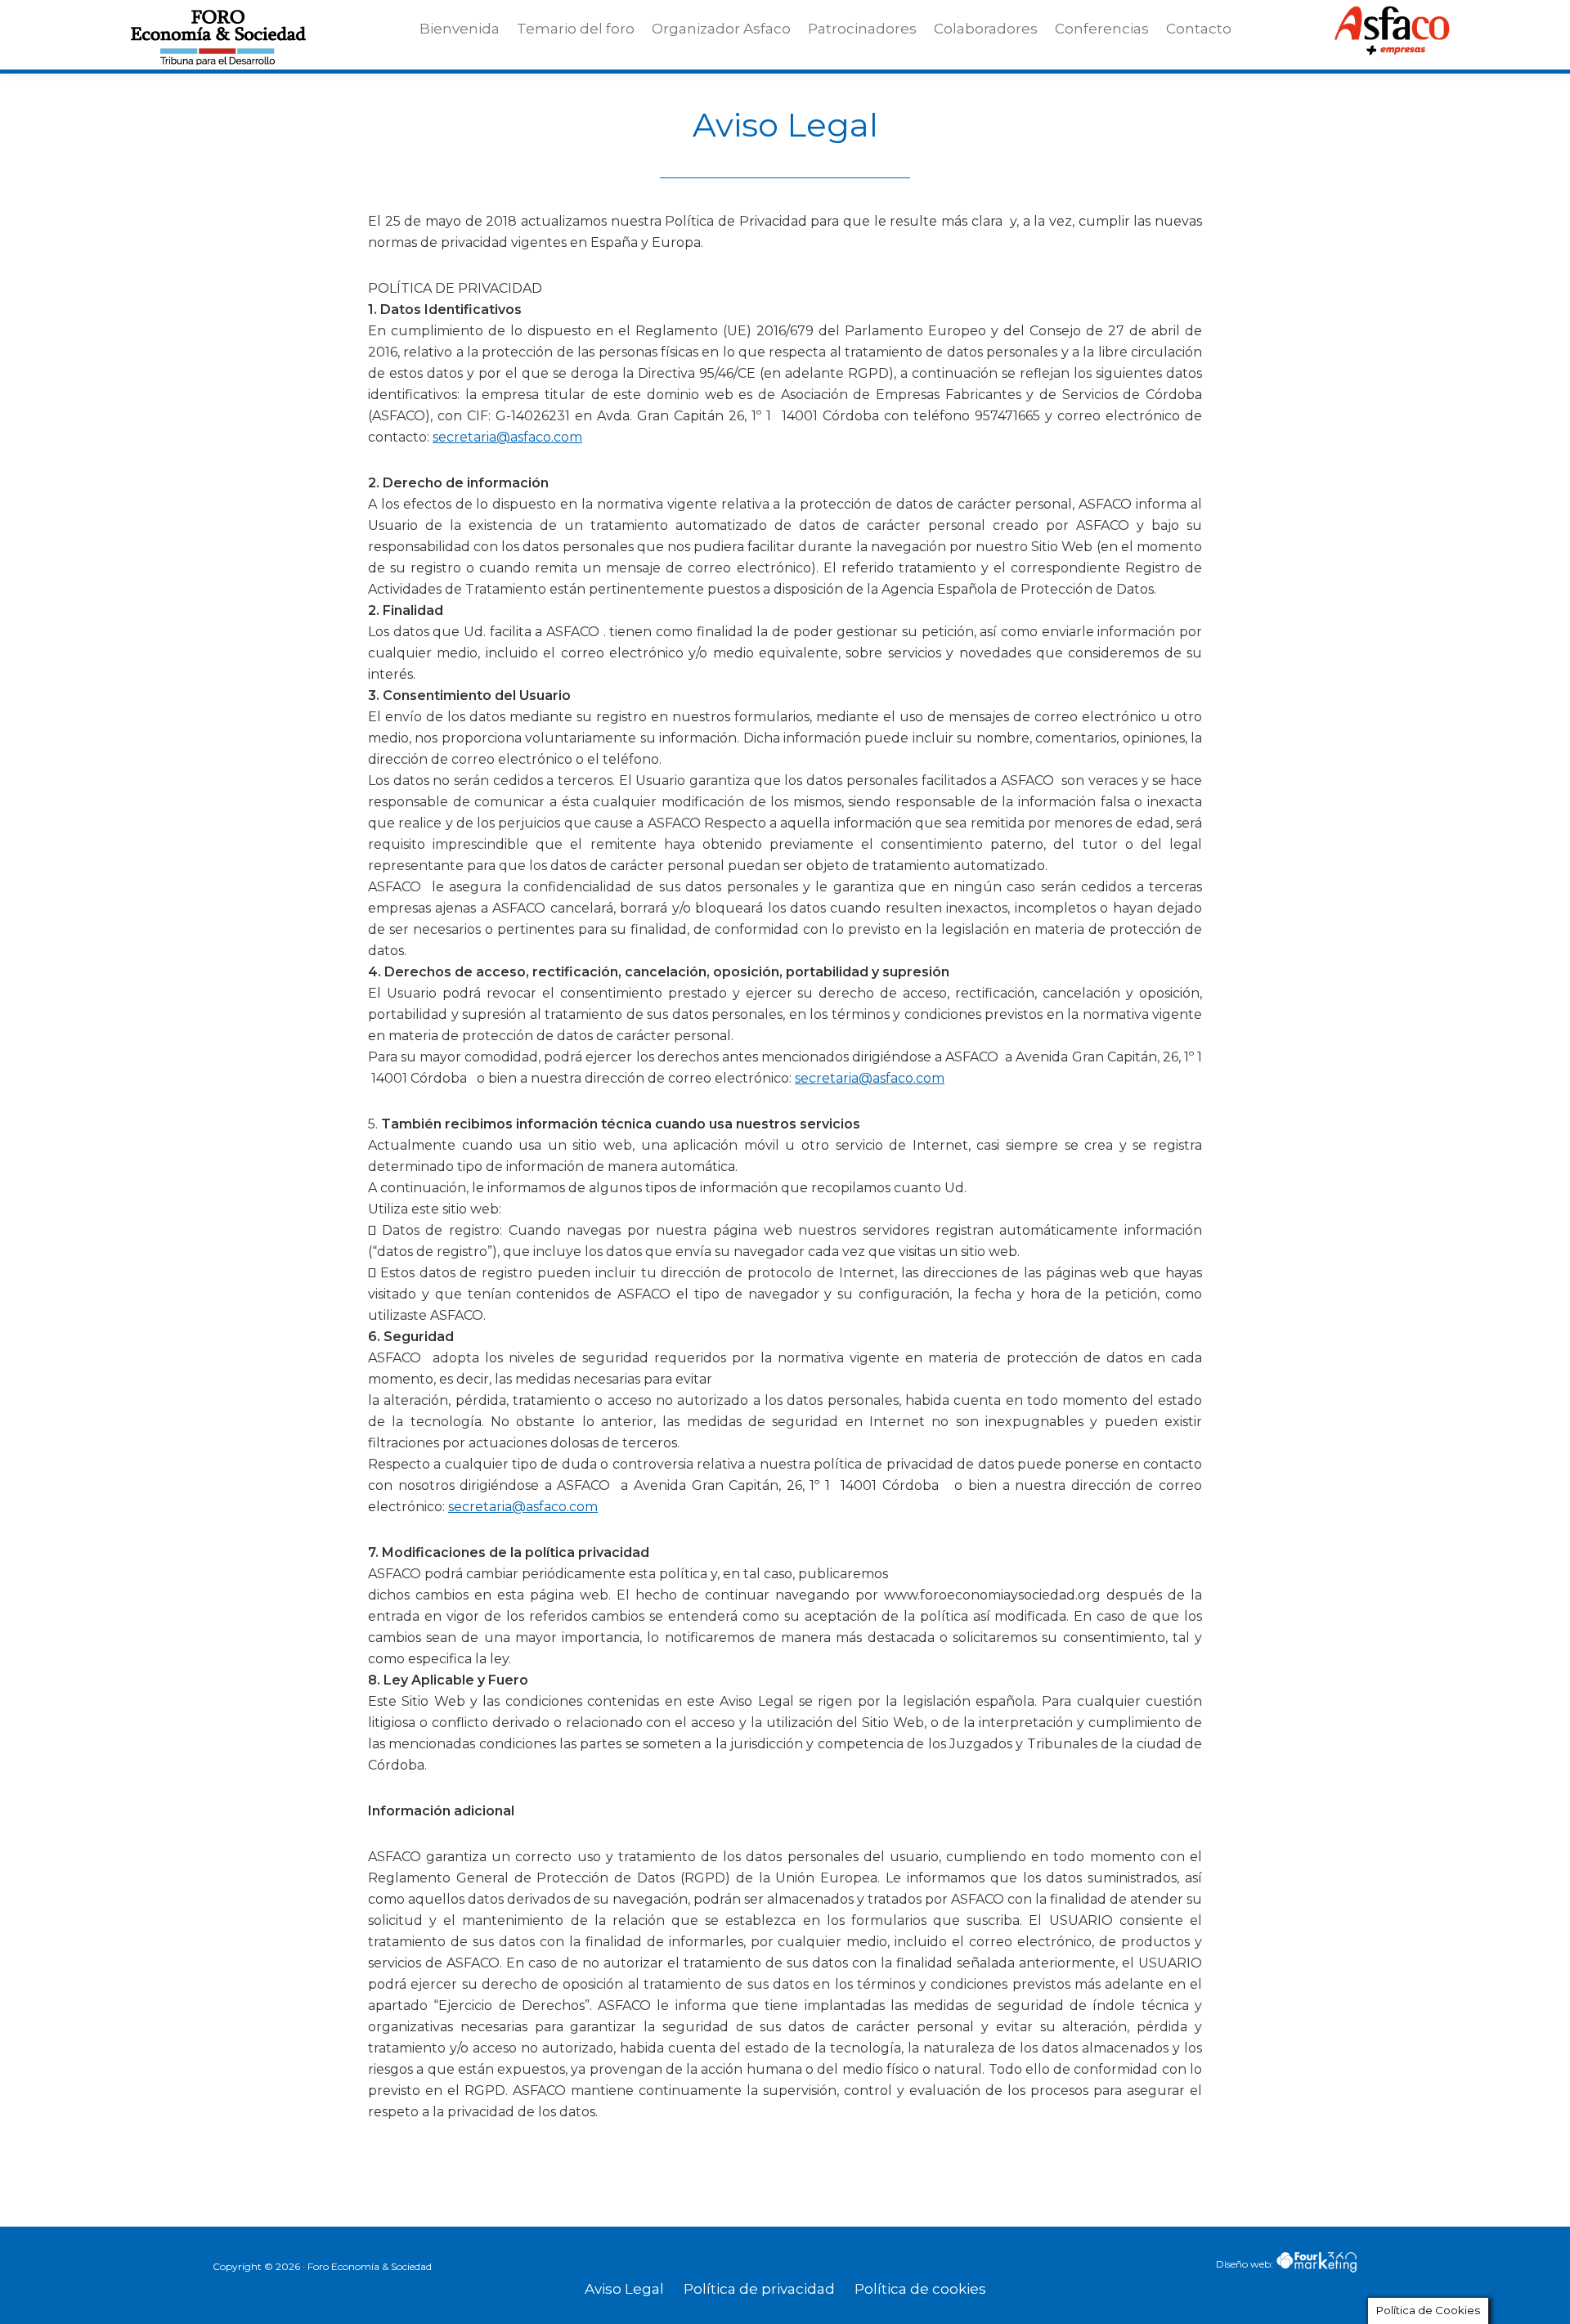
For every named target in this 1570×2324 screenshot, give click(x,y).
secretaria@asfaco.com (507, 437)
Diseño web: (1246, 2264)
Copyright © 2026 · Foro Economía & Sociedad (322, 2266)
